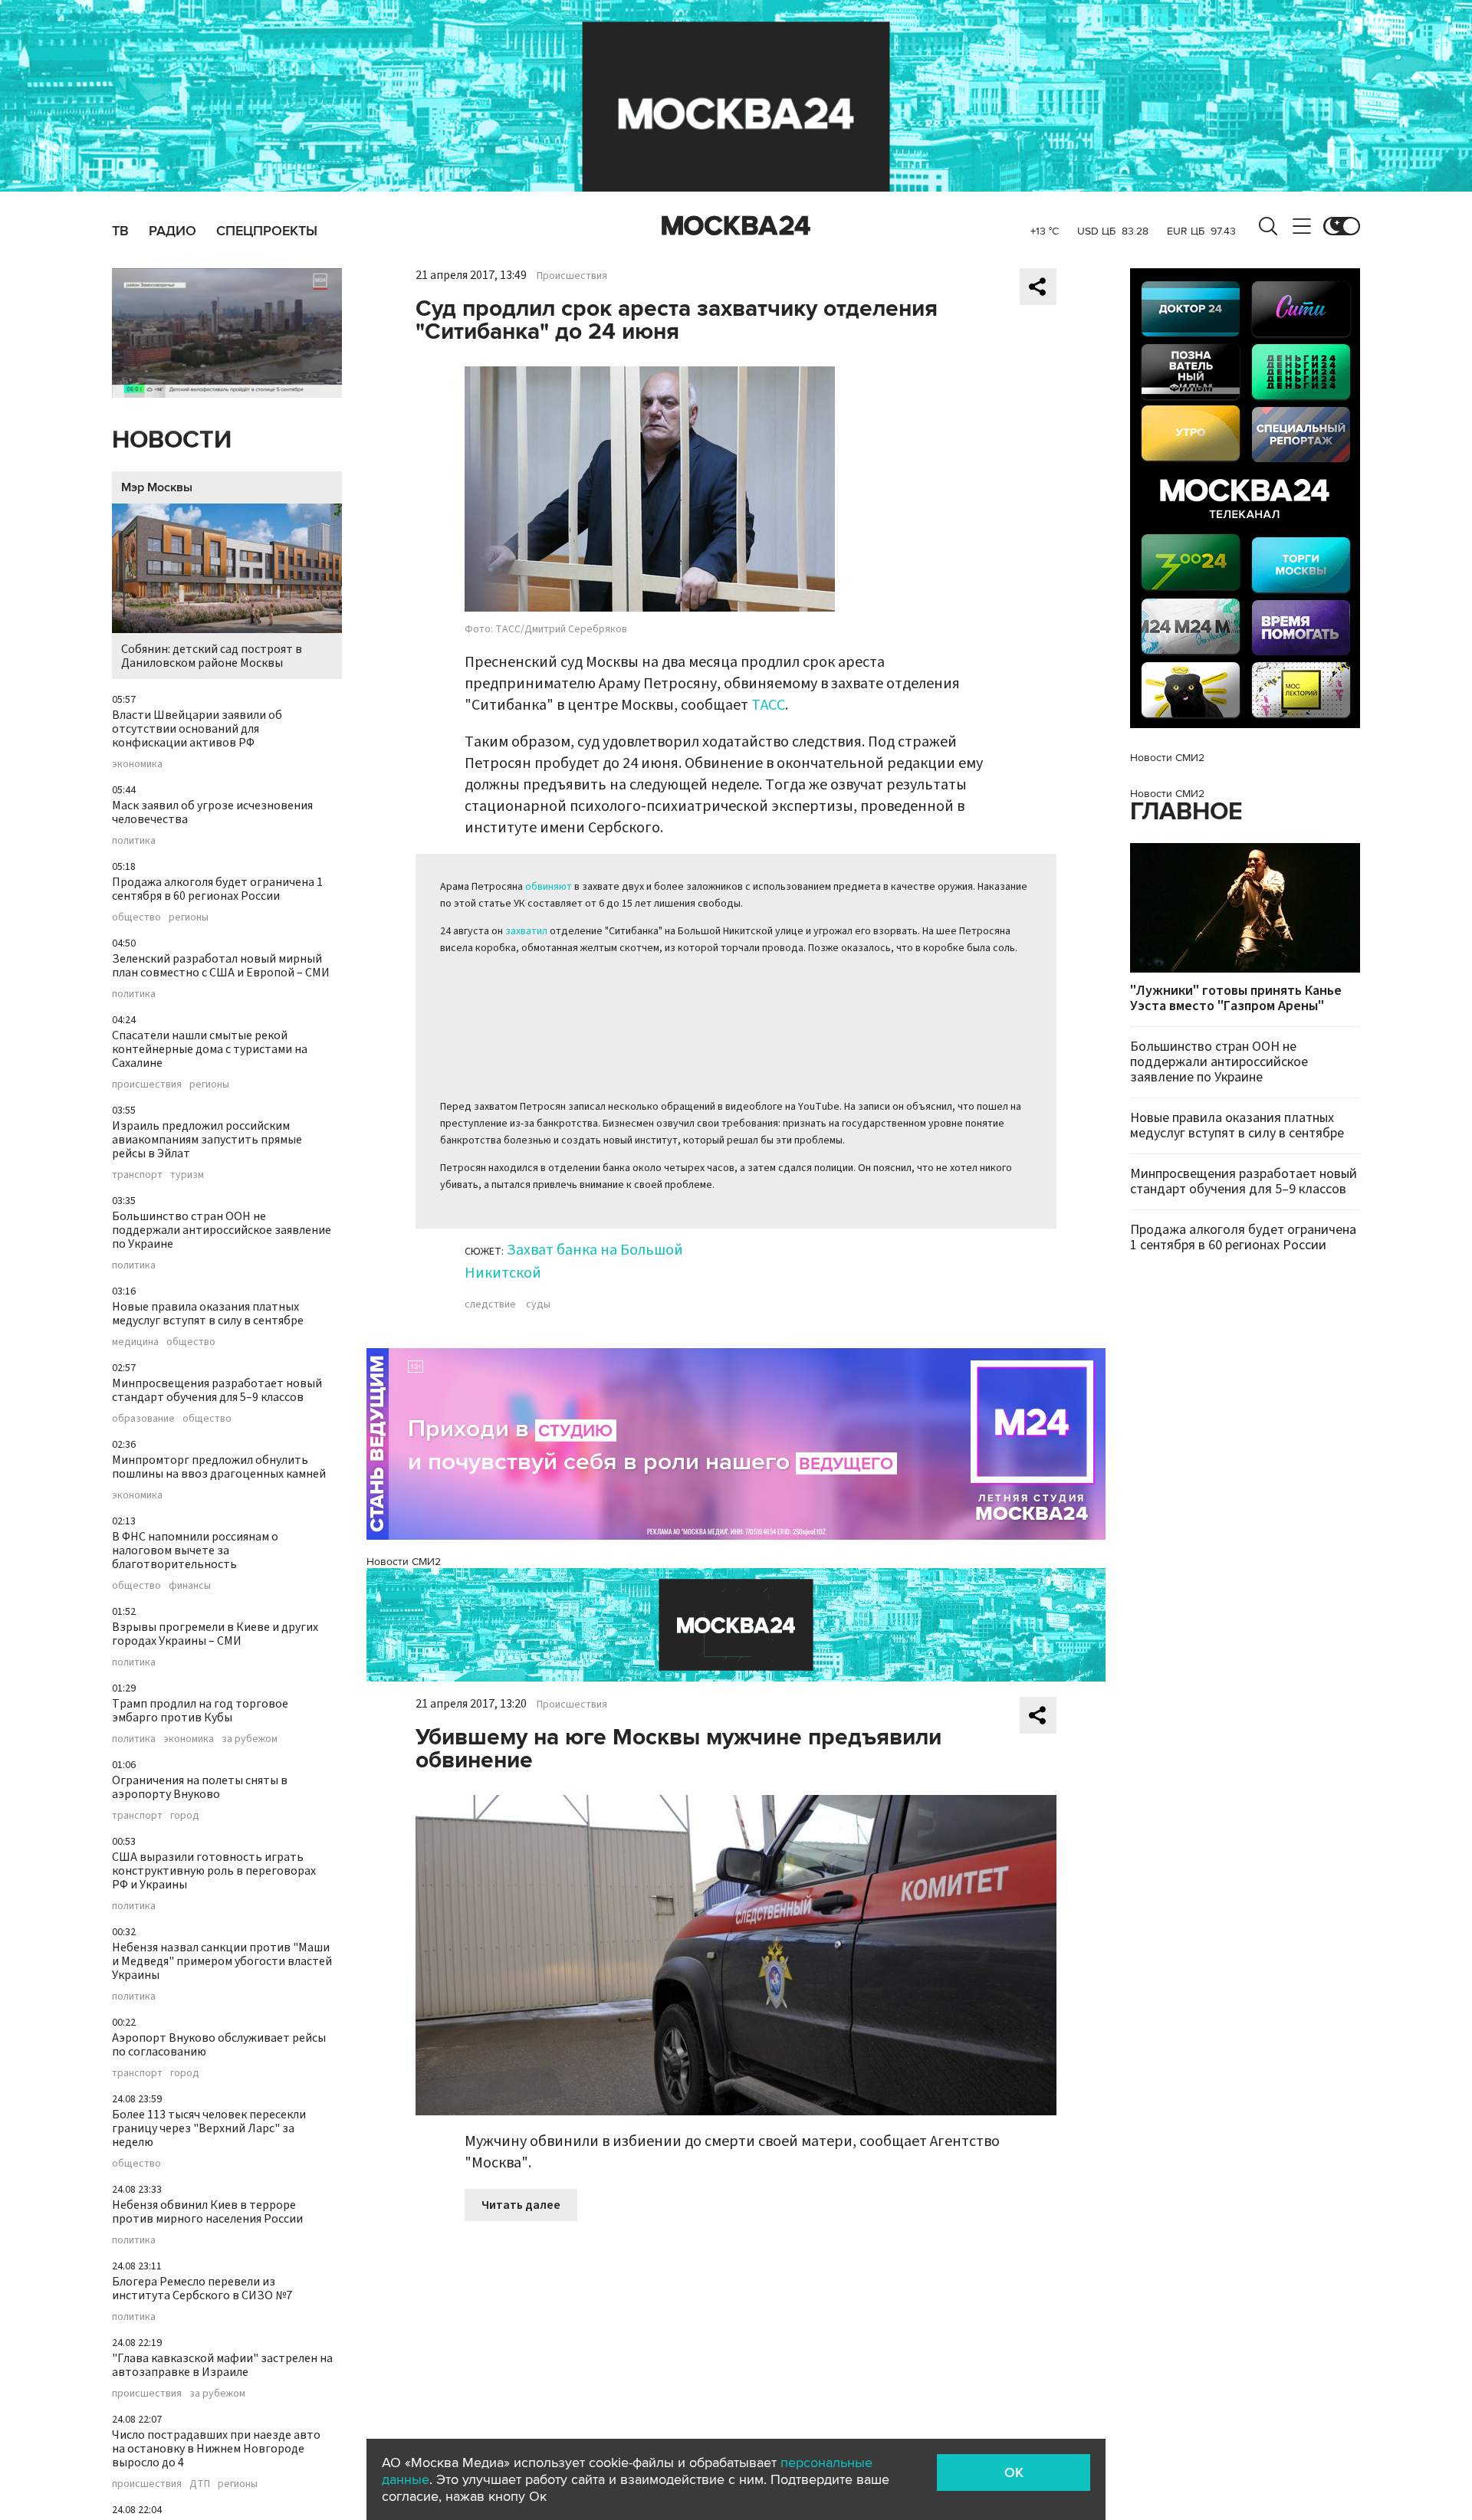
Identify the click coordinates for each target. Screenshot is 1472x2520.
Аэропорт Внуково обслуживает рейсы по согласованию (219, 2045)
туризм (187, 1175)
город (185, 1816)
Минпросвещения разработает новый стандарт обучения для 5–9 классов (217, 1390)
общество (136, 917)
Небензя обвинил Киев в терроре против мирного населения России (207, 2212)
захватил (526, 931)
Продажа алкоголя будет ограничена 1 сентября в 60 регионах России (217, 889)
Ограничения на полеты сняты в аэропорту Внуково (200, 1787)
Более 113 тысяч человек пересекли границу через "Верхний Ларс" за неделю (209, 2128)
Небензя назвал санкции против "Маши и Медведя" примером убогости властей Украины (222, 1961)
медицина (135, 1342)
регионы (189, 917)
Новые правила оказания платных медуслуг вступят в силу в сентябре (208, 1314)
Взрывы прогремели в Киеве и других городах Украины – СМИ (215, 1634)
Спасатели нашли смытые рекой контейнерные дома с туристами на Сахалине (210, 1049)
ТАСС (768, 705)
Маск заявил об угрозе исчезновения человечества (212, 812)
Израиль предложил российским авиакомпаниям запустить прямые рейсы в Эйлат (207, 1140)
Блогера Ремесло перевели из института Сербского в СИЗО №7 (202, 2289)
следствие (490, 1304)
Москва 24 (736, 226)
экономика (137, 764)
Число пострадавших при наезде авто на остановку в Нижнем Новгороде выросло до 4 (216, 2449)
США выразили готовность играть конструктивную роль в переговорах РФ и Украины (214, 1871)
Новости (172, 440)
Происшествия (572, 276)
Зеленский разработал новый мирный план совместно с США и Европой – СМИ (221, 966)
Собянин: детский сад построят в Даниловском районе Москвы (212, 656)
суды (538, 1304)
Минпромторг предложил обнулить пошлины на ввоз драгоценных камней (219, 1467)
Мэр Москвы (157, 487)
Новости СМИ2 (404, 1562)
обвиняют (549, 887)
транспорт (137, 1175)
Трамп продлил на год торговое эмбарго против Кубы (200, 1711)
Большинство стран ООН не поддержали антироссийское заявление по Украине (222, 1230)
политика (134, 841)
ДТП (200, 2484)
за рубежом (250, 1739)
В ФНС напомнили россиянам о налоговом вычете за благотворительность (195, 1550)
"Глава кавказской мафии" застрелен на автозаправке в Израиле (222, 2365)
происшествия (147, 1084)
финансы (190, 1586)
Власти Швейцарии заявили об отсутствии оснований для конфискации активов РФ (197, 729)
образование (143, 1419)
